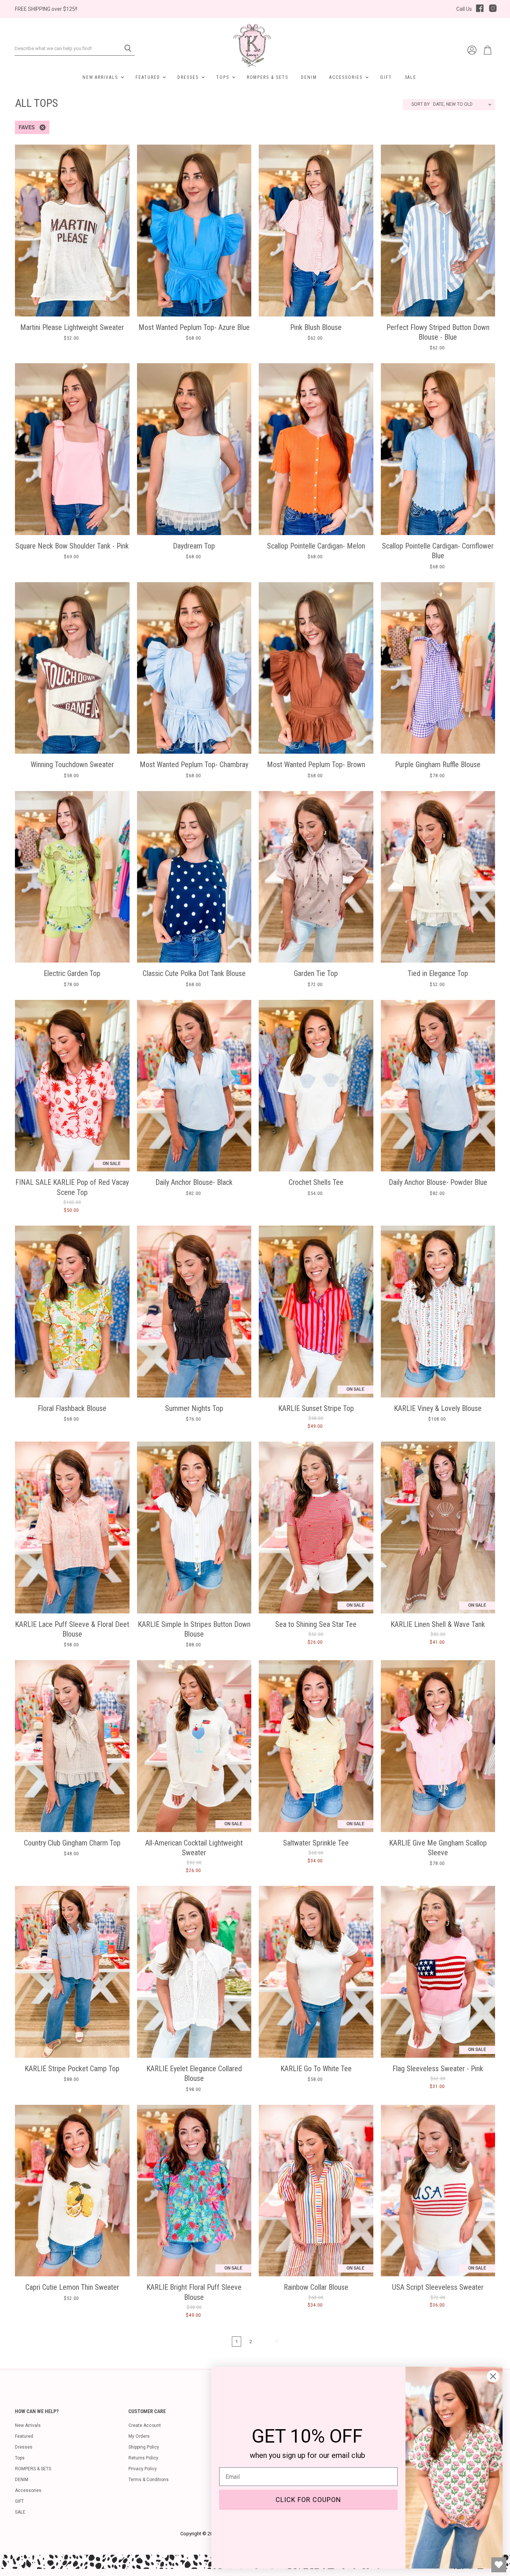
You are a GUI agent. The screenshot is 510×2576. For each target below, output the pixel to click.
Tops (224, 77)
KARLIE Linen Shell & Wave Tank (438, 1624)
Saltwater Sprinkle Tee (316, 1843)
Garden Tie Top (316, 973)
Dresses (189, 77)
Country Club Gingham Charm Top (72, 1843)
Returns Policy (143, 2458)
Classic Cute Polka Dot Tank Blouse (194, 973)
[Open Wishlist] (499, 2565)
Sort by (421, 104)
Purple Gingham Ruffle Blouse (438, 765)
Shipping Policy (144, 2447)
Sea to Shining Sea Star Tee (316, 1624)
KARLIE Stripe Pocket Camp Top (72, 2069)
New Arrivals (101, 77)
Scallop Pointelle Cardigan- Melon (316, 546)
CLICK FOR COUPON (308, 2500)
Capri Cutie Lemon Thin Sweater (72, 2287)
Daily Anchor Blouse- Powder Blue (438, 1182)
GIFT (386, 77)
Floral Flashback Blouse (72, 1408)
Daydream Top (194, 546)
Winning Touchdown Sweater (72, 765)
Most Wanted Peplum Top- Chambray (194, 765)
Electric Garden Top (72, 973)
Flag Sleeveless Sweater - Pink (438, 2069)
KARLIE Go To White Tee (316, 2069)
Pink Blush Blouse (316, 327)
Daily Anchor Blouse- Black (194, 1182)
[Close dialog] (493, 2376)
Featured (149, 77)
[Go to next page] (276, 2341)
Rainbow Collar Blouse (316, 2287)
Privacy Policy (143, 2469)
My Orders (139, 2436)
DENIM (309, 77)
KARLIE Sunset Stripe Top (316, 1408)
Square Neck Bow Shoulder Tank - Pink (72, 546)
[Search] (125, 49)
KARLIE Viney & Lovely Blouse (438, 1408)
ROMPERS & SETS (268, 77)
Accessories (347, 77)
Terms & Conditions (149, 2480)
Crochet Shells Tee (316, 1182)
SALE (411, 77)
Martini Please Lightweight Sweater (72, 327)
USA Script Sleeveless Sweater (438, 2287)
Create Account (145, 2425)
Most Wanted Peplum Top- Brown (316, 765)
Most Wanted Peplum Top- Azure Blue (194, 327)
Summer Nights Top (194, 1408)
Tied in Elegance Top (438, 973)
